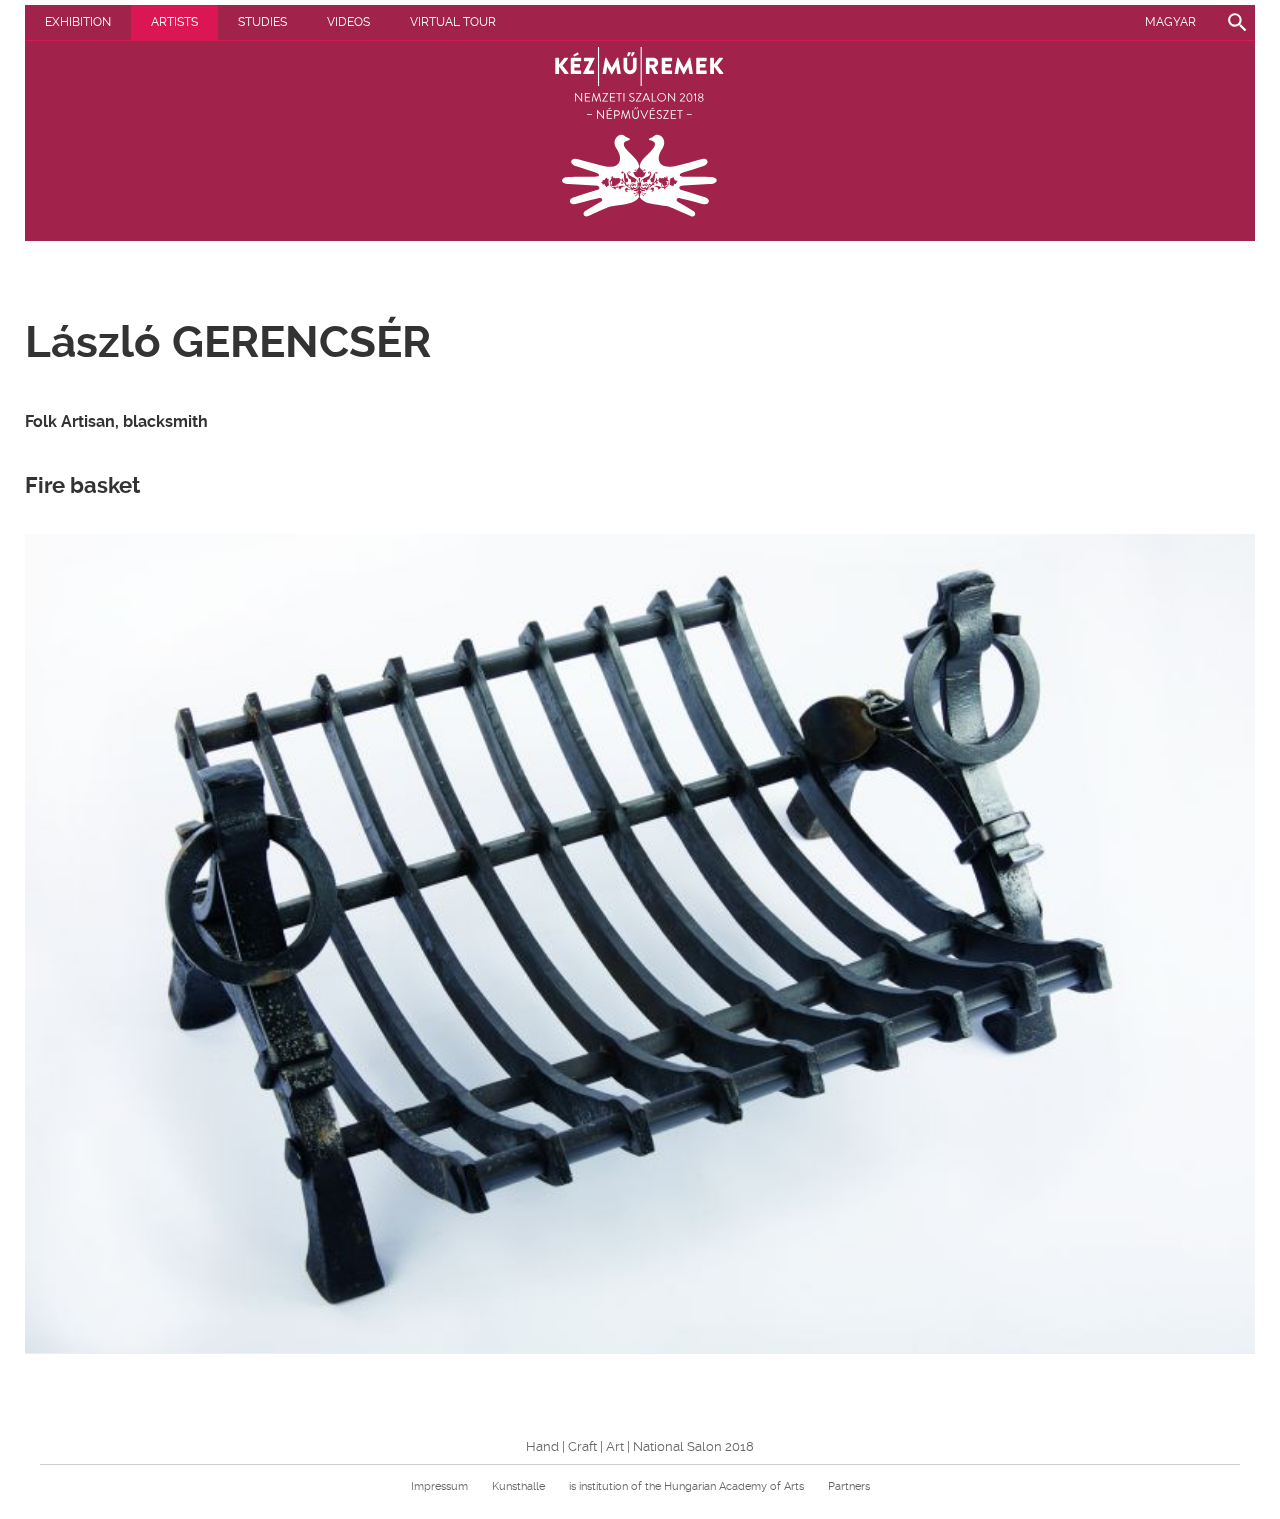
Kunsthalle (518, 1486)
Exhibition (78, 22)
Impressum (439, 1486)
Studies (262, 22)
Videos (348, 22)
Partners (849, 1486)
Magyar (1170, 22)
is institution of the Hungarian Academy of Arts (686, 1486)
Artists (174, 22)
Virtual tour (453, 22)
